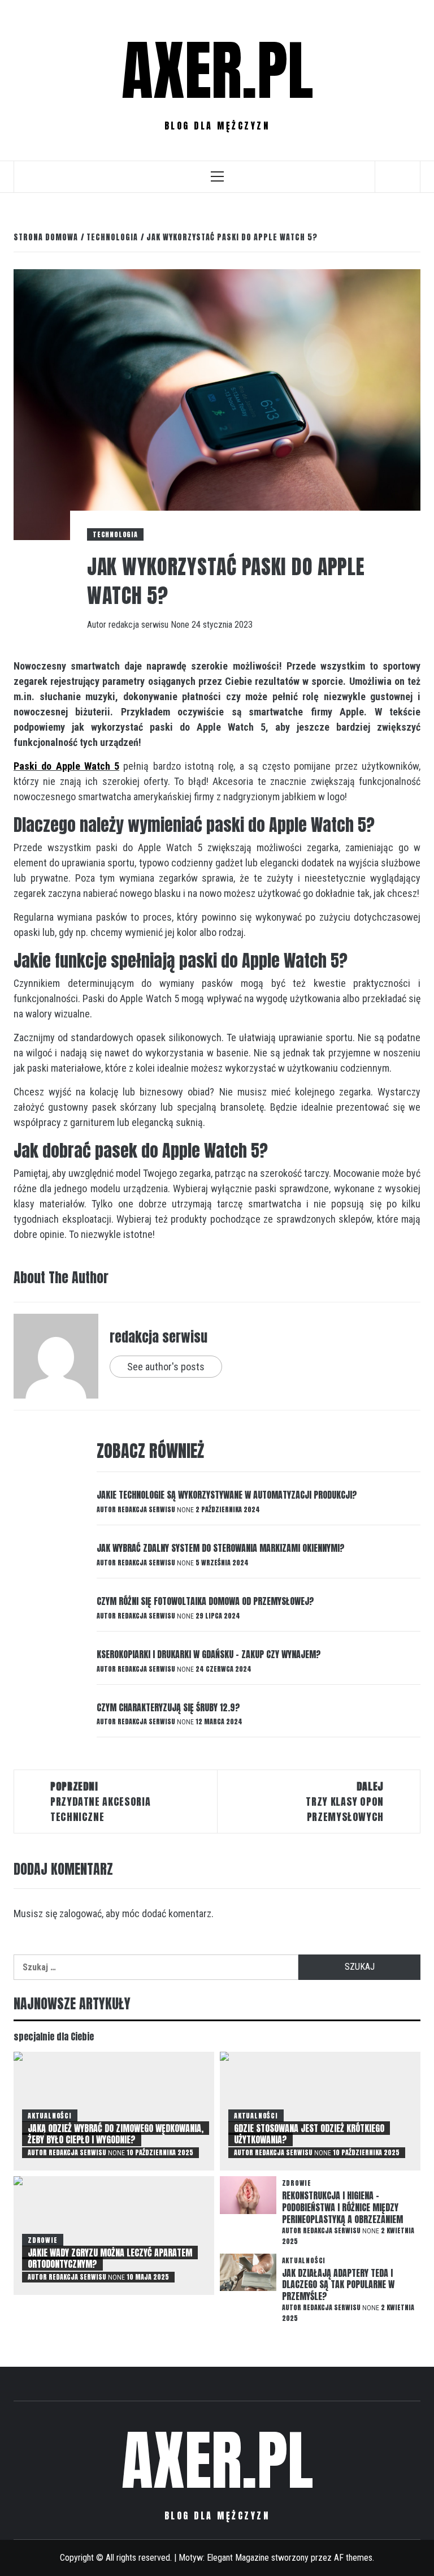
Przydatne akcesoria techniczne (100, 1802)
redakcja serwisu (140, 625)
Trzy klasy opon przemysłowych (345, 1802)
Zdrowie (43, 2240)
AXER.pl (217, 71)
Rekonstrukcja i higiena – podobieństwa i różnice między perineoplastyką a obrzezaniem (342, 2207)
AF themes (353, 2558)
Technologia (115, 534)
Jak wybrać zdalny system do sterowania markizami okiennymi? (221, 1548)
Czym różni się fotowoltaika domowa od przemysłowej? (205, 1601)
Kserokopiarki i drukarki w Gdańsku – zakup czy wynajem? (209, 1654)
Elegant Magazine (238, 2558)
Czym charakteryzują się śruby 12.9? (168, 1707)
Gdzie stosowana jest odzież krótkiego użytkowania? (309, 2134)
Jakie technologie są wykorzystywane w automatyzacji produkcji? (227, 1495)
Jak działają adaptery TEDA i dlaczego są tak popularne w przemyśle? (338, 2285)
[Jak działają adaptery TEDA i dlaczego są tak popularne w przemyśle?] (248, 2271)
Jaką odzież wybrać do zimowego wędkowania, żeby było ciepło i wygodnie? (116, 2134)
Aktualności (50, 2116)
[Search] (398, 176)
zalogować (81, 1913)
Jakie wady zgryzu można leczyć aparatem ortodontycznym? (110, 2258)
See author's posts (166, 1367)
